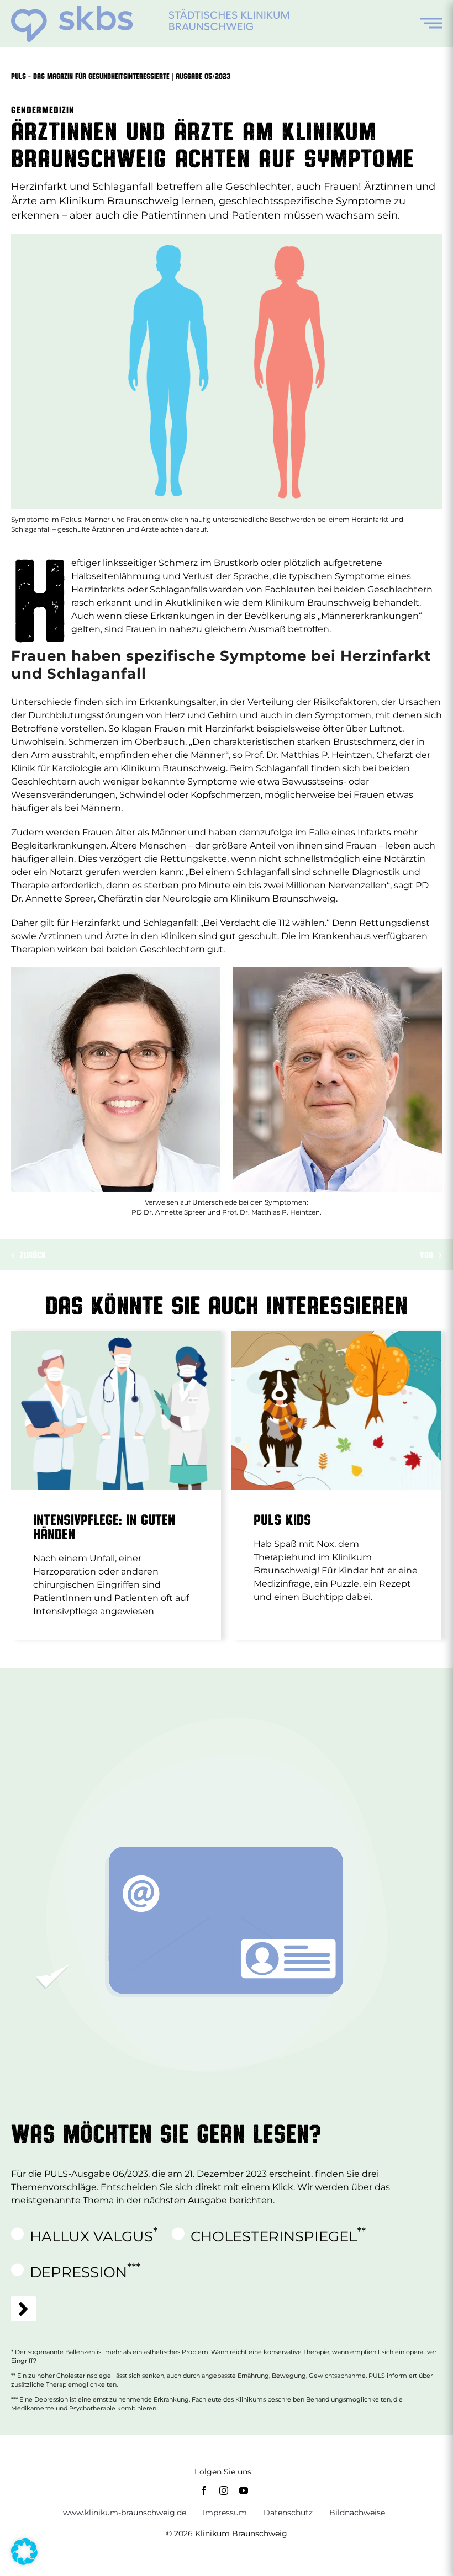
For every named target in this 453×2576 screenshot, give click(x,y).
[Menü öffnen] (431, 23)
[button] (24, 2552)
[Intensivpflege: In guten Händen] (116, 1411)
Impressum (225, 2513)
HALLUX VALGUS (94, 2234)
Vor (426, 1255)
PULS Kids (282, 1519)
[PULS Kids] (336, 1411)
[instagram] (224, 2490)
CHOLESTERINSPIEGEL (278, 2234)
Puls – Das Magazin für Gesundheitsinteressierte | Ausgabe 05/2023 (121, 76)
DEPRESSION (85, 2270)
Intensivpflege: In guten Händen (104, 1526)
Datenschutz (288, 2513)
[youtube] (244, 2490)
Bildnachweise (357, 2513)
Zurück (33, 1255)
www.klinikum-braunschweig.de (125, 2513)
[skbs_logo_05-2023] (150, 10)
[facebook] (204, 2490)
